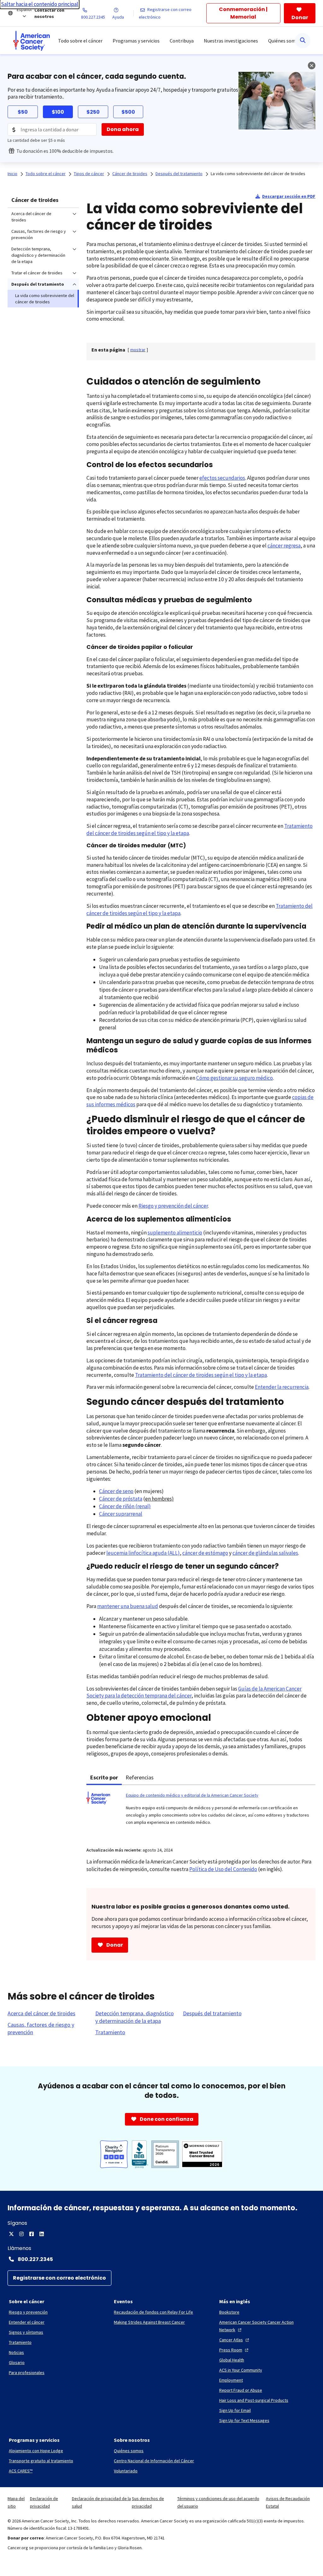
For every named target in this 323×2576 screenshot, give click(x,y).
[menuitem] (32, 41)
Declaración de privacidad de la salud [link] (101, 2502)
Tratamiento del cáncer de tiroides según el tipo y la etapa (201, 1375)
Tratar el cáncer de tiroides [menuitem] (37, 273)
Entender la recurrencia (282, 1387)
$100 (58, 112)
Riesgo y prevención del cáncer (173, 1206)
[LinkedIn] (42, 2234)
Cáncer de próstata (121, 1499)
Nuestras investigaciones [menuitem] (231, 41)
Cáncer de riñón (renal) (125, 1506)
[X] (11, 2234)
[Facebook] (32, 2234)
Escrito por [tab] (104, 1777)
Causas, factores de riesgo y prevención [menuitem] (39, 234)
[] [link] (138, 350)
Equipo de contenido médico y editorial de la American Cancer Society (192, 1795)
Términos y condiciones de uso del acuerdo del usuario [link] (218, 2502)
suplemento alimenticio (175, 1233)
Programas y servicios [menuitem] (136, 41)
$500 (128, 112)
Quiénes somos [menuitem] (285, 41)
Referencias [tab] (140, 1777)
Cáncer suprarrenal (121, 1514)
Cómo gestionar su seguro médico (235, 1078)
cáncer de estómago (205, 1553)
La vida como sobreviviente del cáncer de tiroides (258, 174)
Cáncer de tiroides (35, 200)
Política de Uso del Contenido (223, 1869)
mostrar (138, 350)
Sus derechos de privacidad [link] (148, 2502)
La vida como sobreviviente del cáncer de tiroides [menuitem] (45, 299)
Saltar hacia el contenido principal (40, 4)
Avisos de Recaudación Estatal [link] (288, 2502)
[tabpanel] (201, 1812)
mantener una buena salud (128, 1606)
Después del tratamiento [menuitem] (38, 284)
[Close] (312, 66)
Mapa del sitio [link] (16, 2502)
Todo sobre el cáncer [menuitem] (80, 41)
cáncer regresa (284, 546)
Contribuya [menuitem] (182, 41)
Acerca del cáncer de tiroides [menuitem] (31, 217)
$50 (23, 112)
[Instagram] (21, 2234)
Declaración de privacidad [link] (44, 2502)
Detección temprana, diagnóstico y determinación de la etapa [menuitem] (38, 255)
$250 (93, 112)
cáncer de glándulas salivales (265, 1553)
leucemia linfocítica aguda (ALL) (143, 1553)
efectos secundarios (222, 478)
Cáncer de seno (116, 1491)
